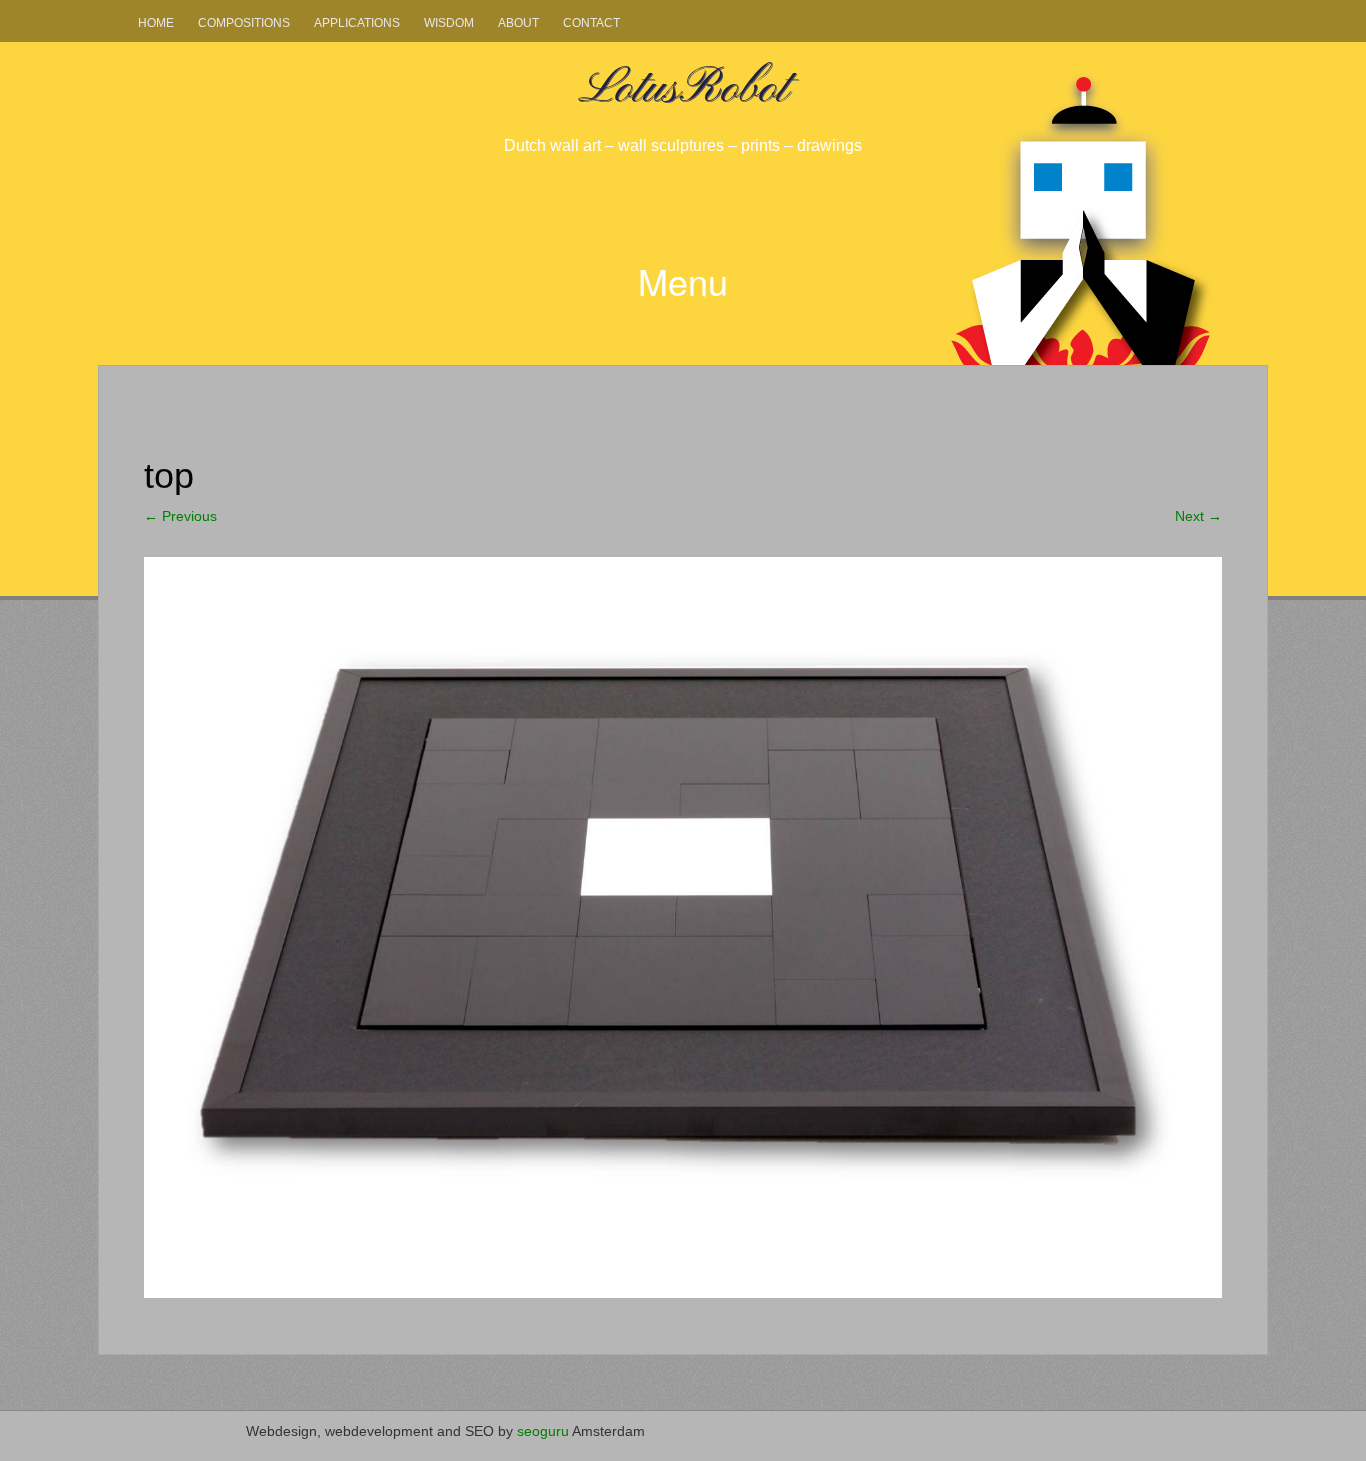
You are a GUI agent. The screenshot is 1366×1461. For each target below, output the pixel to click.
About (518, 23)
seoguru (543, 1431)
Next (1198, 516)
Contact (591, 23)
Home (156, 23)
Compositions (244, 23)
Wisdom (449, 23)
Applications (357, 23)
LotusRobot (683, 89)
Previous (180, 516)
